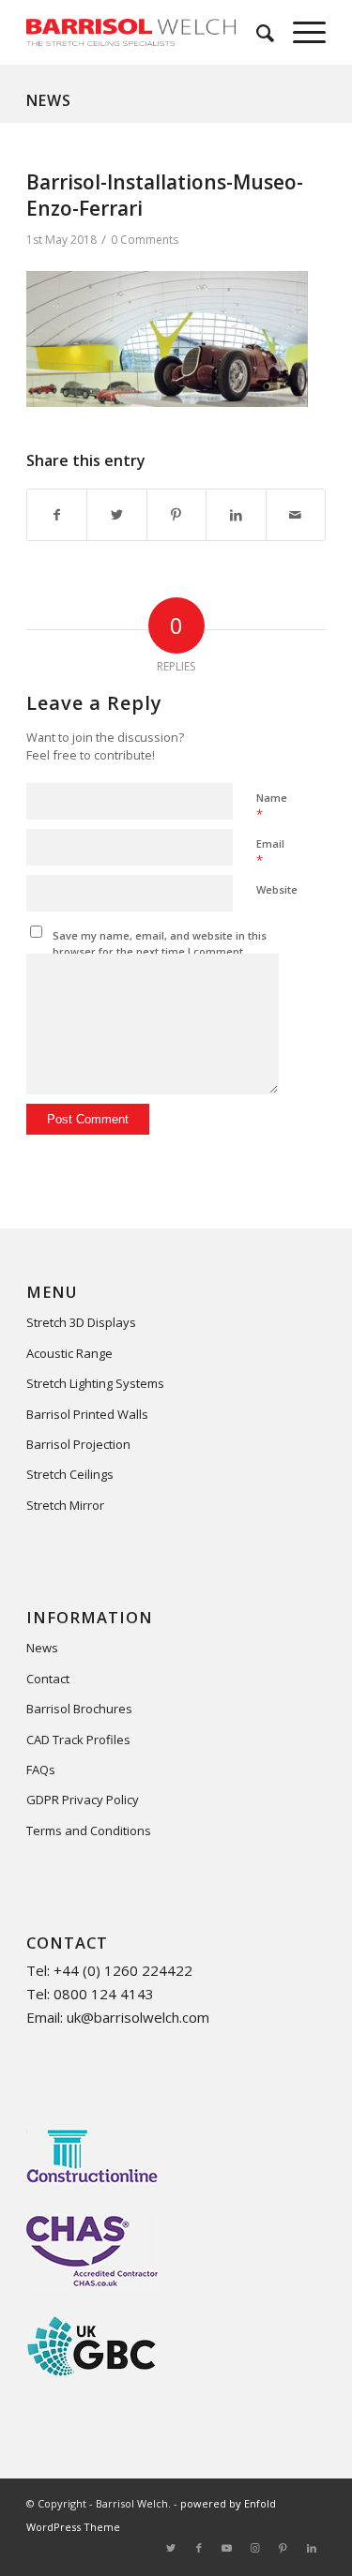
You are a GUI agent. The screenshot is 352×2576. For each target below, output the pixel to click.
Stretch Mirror (65, 1505)
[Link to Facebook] (199, 2548)
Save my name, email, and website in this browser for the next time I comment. (160, 943)
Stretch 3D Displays (81, 1322)
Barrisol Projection (78, 1444)
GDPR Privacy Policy (83, 1800)
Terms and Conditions (89, 1830)
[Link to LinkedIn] (312, 2548)
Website (277, 889)
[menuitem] (256, 32)
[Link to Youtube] (227, 2548)
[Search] (256, 32)
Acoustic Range (69, 1353)
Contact (48, 1679)
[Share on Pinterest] (176, 515)
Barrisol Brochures (79, 1709)
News (49, 100)
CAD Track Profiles (78, 1740)
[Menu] (300, 32)
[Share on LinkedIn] (236, 515)
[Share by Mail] (296, 515)
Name (272, 806)
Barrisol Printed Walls (87, 1414)
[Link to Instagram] (255, 2548)
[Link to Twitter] (171, 2548)
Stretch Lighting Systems (95, 1383)
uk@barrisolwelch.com (138, 2017)
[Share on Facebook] (57, 515)
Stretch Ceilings (70, 1474)
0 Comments (145, 240)
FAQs (41, 1770)
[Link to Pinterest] (283, 2548)
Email (270, 852)
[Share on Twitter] (116, 515)
